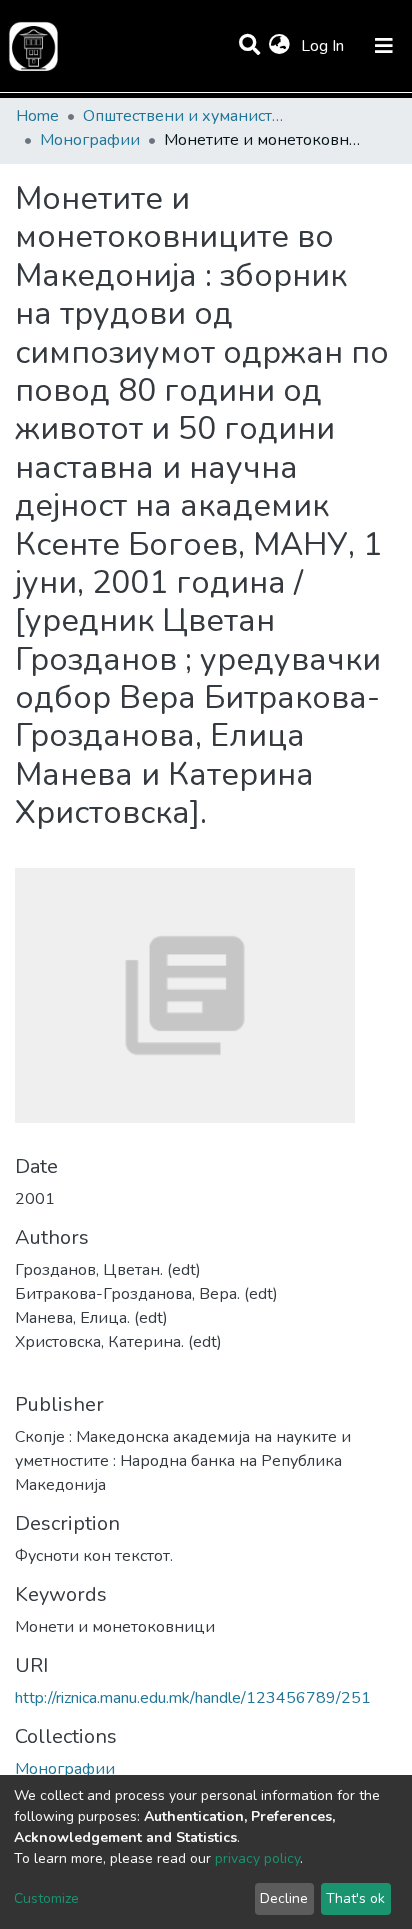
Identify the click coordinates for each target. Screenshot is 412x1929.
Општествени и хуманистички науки (183, 116)
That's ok (355, 1898)
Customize (46, 1898)
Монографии (90, 140)
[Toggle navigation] (384, 46)
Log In (324, 46)
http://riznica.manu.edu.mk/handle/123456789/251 (193, 1698)
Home (37, 116)
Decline (284, 1898)
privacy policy (257, 1858)
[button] (279, 46)
